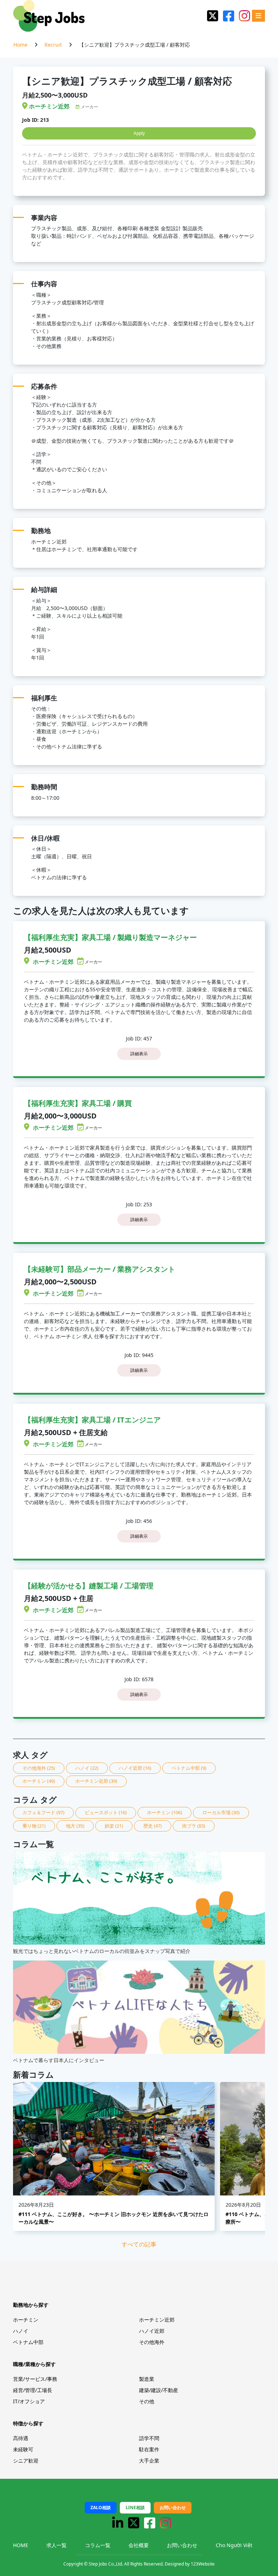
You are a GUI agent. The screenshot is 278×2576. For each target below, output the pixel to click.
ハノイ (87, 1768)
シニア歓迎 (26, 2461)
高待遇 (21, 2438)
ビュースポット (106, 1812)
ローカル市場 (221, 1812)
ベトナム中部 (189, 1768)
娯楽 (114, 1826)
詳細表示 (139, 1054)
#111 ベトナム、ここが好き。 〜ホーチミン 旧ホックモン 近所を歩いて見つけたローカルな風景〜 (113, 2218)
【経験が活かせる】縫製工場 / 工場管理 (89, 1586)
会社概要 (139, 2545)
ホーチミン (39, 1781)
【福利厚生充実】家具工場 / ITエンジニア (92, 1420)
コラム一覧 (98, 2545)
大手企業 (149, 2461)
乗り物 (34, 1826)
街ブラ (194, 1826)
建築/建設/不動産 (159, 2390)
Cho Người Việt (234, 2545)
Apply (139, 133)
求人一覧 (56, 2545)
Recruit (53, 45)
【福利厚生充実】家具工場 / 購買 (78, 1103)
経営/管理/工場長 (33, 2390)
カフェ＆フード (43, 1812)
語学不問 (149, 2438)
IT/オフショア (29, 2401)
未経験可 (23, 2449)
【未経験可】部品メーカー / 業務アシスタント (100, 1269)
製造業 (147, 2379)
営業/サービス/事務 (35, 2379)
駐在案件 (149, 2449)
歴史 (153, 1826)
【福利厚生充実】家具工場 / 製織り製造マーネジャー (110, 937)
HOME (21, 2545)
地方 (75, 1826)
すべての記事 (139, 2244)
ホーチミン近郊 (96, 1781)
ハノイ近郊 (135, 1768)
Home (20, 45)
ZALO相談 (101, 2508)
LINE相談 (135, 2508)
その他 (147, 2401)
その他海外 (39, 1768)
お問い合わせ (173, 2508)
